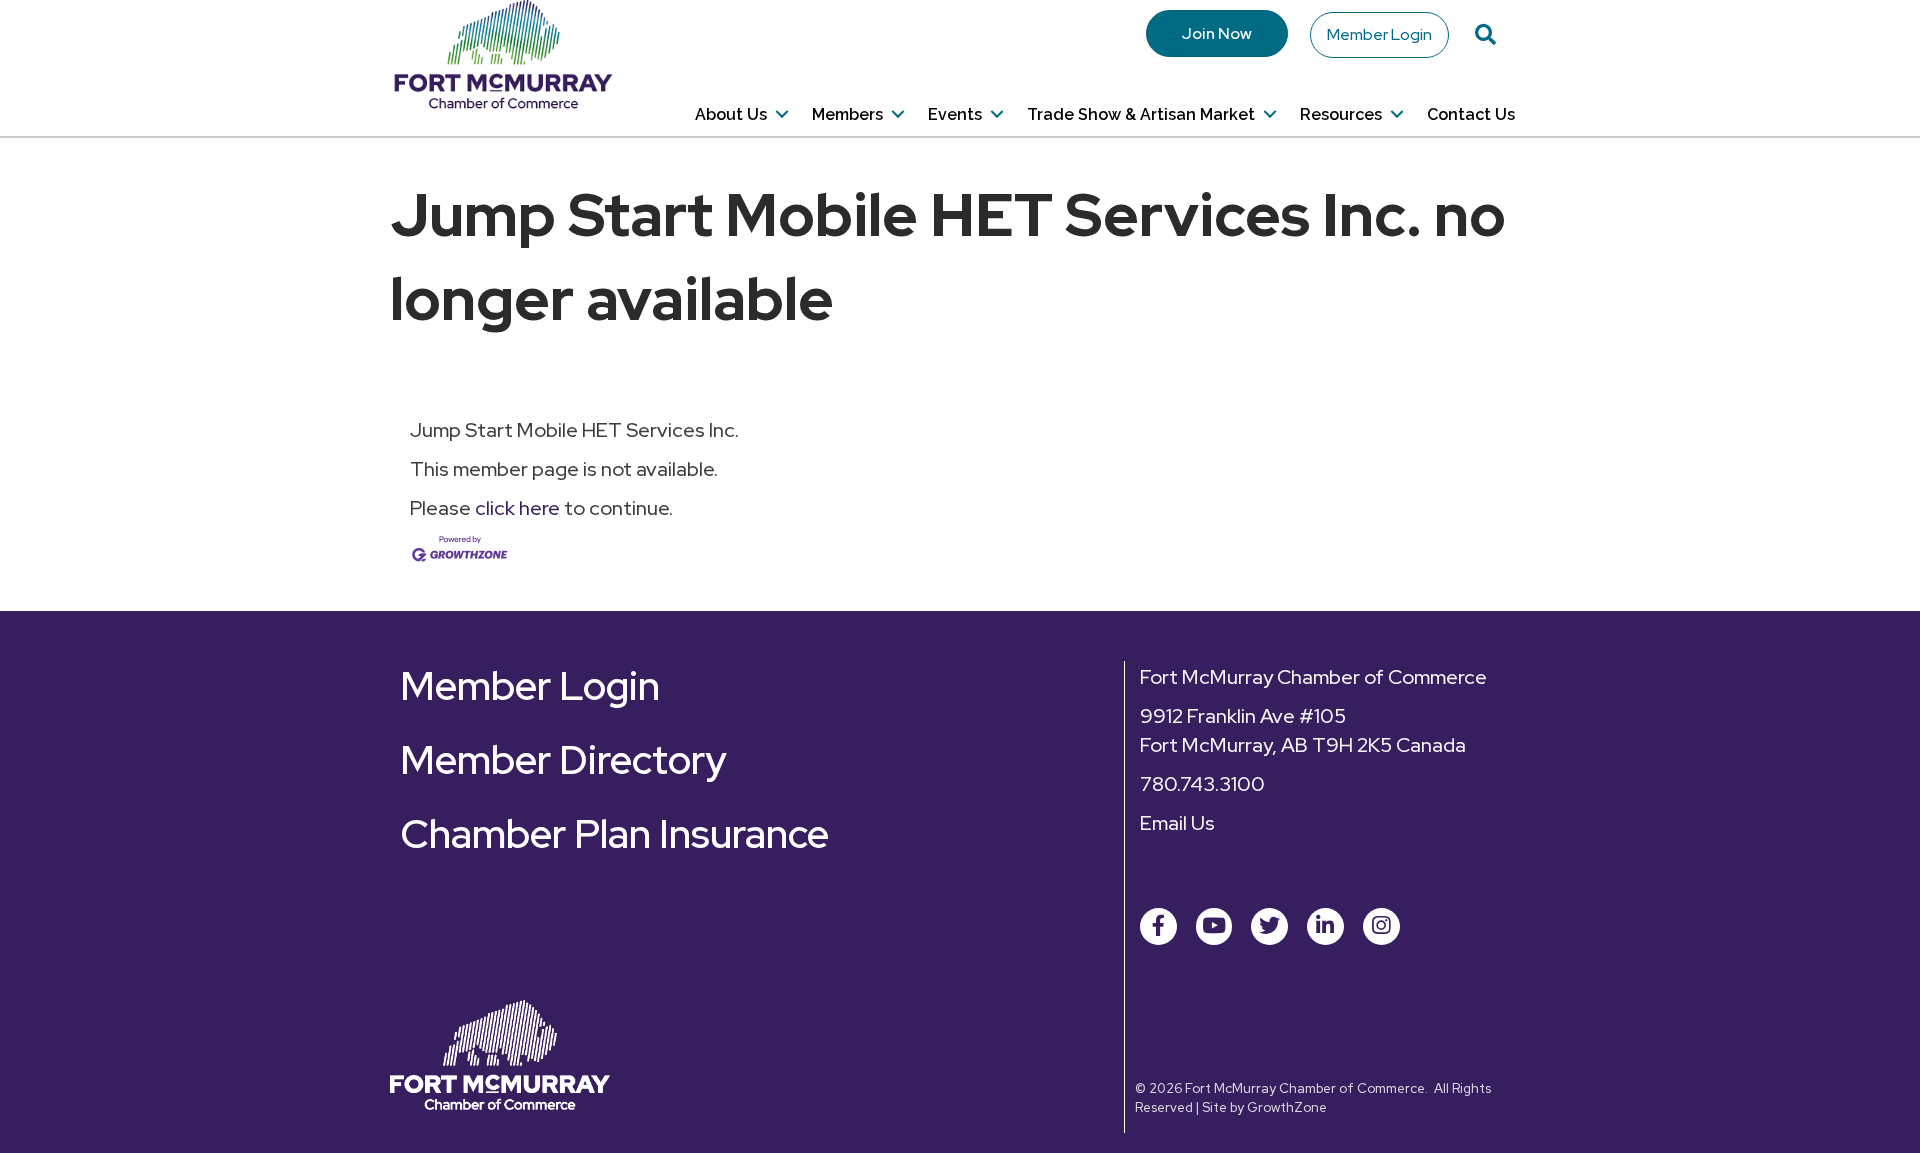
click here (517, 508)
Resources (1341, 114)
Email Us (1177, 823)
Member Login (1379, 34)
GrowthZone (1287, 1107)
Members (847, 114)
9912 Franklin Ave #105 (1243, 716)
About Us (731, 114)
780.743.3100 (1202, 784)
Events (955, 114)
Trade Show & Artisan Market (1141, 114)
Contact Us (1471, 114)
